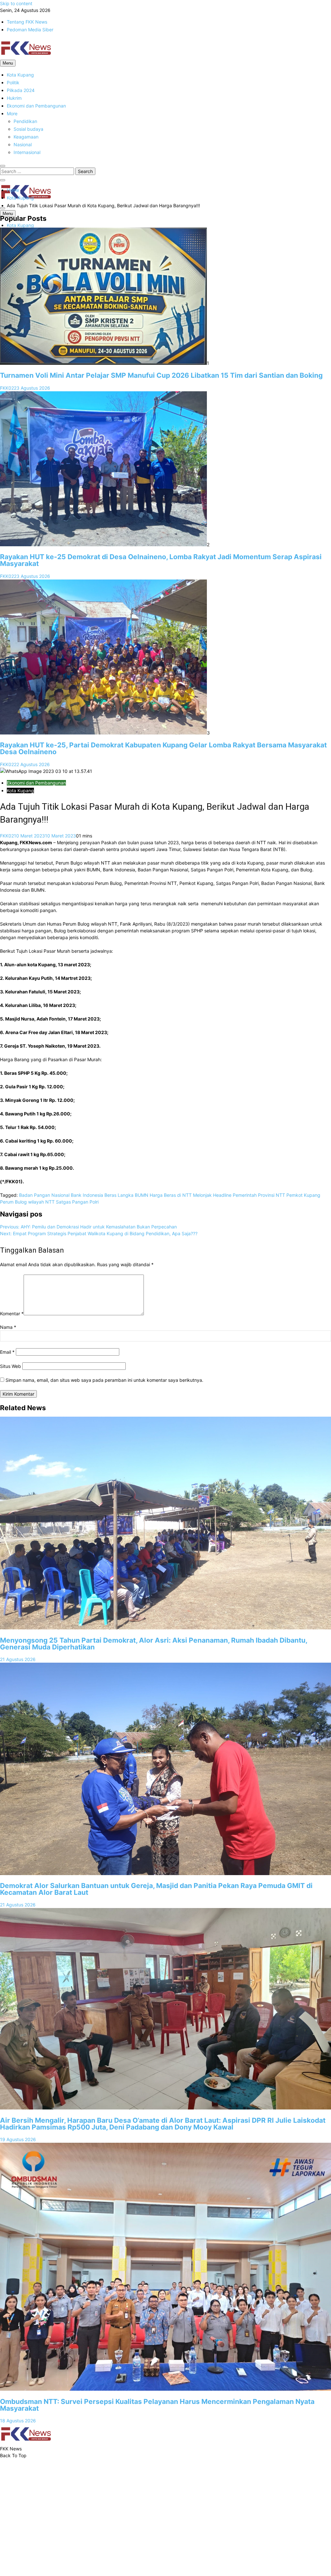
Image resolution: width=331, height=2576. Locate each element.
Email (7, 1352)
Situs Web (11, 1366)
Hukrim (14, 98)
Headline (222, 1195)
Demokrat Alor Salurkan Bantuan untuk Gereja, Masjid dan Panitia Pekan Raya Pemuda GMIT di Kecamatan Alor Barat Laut (156, 1889)
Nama (8, 1327)
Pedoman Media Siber (30, 30)
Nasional (23, 144)
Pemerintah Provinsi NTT (259, 1195)
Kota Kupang (20, 75)
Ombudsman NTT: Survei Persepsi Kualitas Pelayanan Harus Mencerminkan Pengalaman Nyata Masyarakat (157, 2405)
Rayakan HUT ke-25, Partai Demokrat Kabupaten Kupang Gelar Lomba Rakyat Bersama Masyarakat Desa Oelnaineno (163, 748)
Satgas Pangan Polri (77, 1202)
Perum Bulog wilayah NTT (27, 1202)
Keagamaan (26, 137)
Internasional (27, 152)
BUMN (142, 1195)
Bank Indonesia (87, 1195)
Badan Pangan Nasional (44, 1195)
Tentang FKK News (27, 22)
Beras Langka (119, 1195)
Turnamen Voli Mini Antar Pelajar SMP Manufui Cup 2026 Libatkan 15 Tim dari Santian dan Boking (161, 375)
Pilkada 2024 (21, 90)
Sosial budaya (28, 129)
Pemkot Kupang (303, 1195)
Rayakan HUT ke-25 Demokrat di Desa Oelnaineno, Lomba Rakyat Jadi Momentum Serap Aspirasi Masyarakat (161, 560)
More (12, 113)
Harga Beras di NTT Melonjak (181, 1195)
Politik (13, 82)
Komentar (12, 1314)
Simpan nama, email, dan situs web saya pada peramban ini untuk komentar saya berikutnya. (104, 1380)
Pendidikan (25, 121)
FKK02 (7, 388)
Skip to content (16, 3)
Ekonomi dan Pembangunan (36, 106)
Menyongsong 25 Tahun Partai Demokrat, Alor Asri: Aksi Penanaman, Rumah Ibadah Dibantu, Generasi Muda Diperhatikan (154, 1644)
